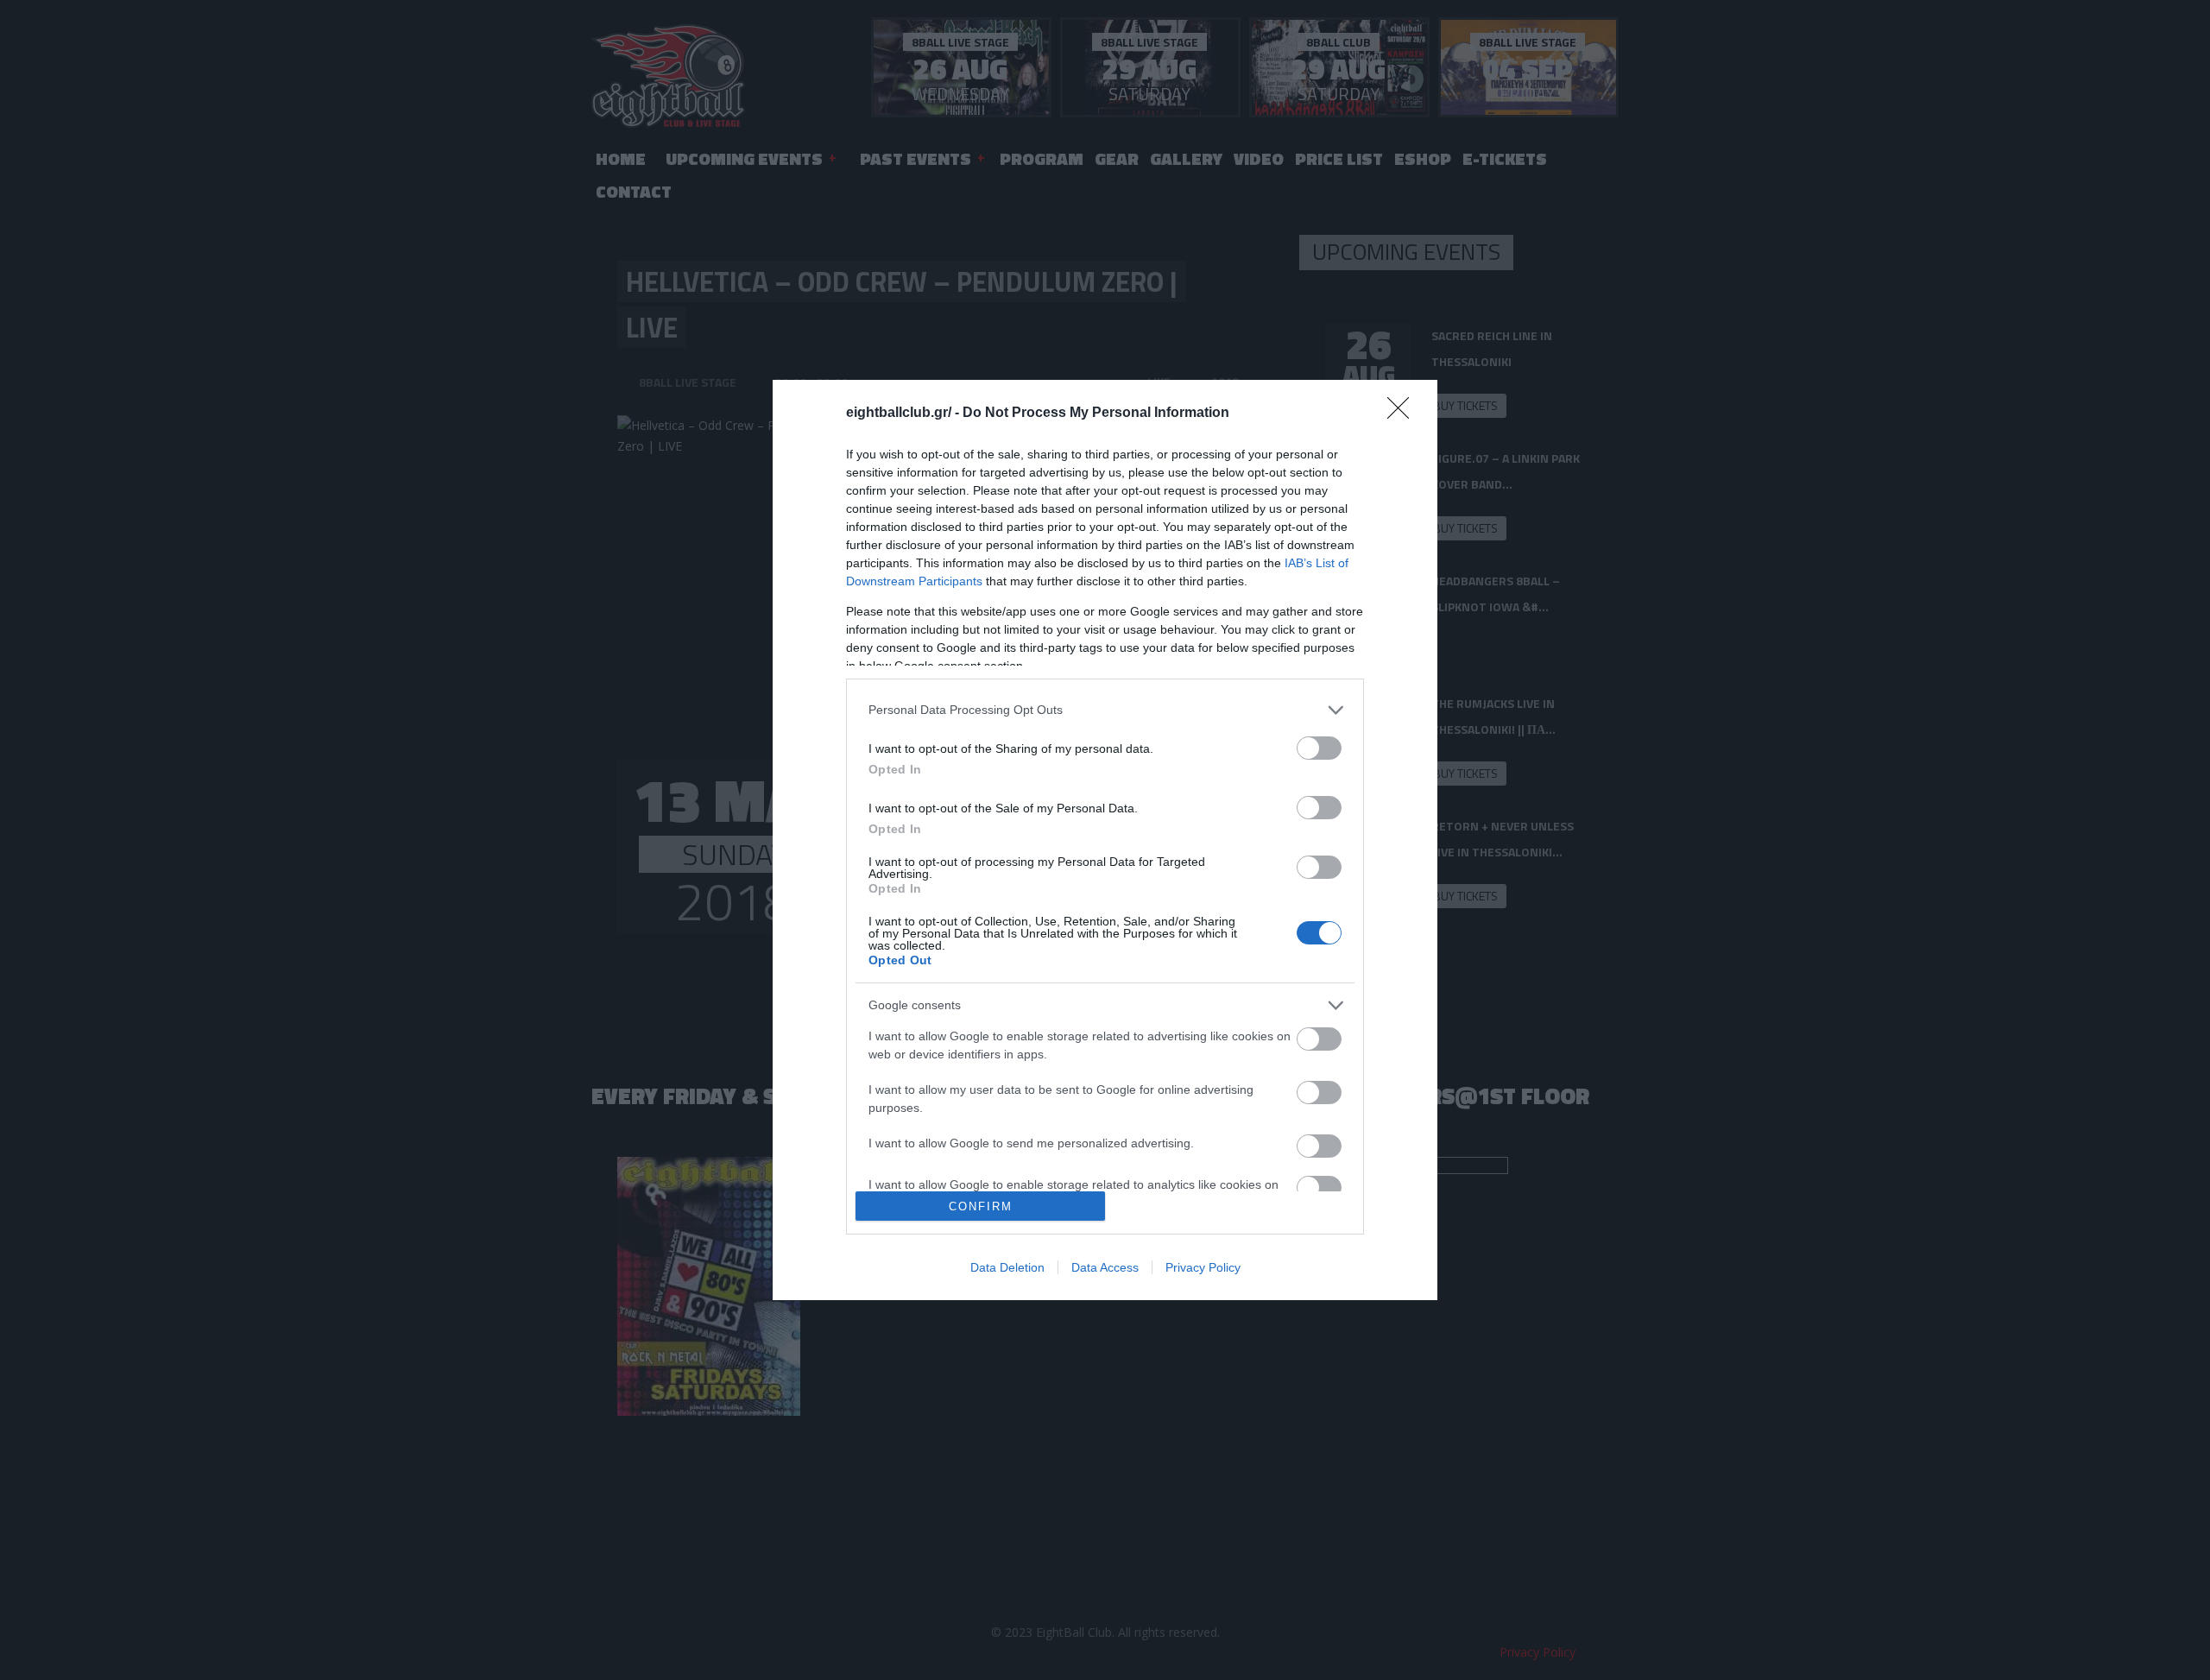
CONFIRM (981, 1206)
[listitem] (1105, 710)
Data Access (1105, 1267)
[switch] (1319, 748)
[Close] (1404, 414)
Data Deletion (1007, 1267)
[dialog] (1105, 840)
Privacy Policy (1203, 1267)
